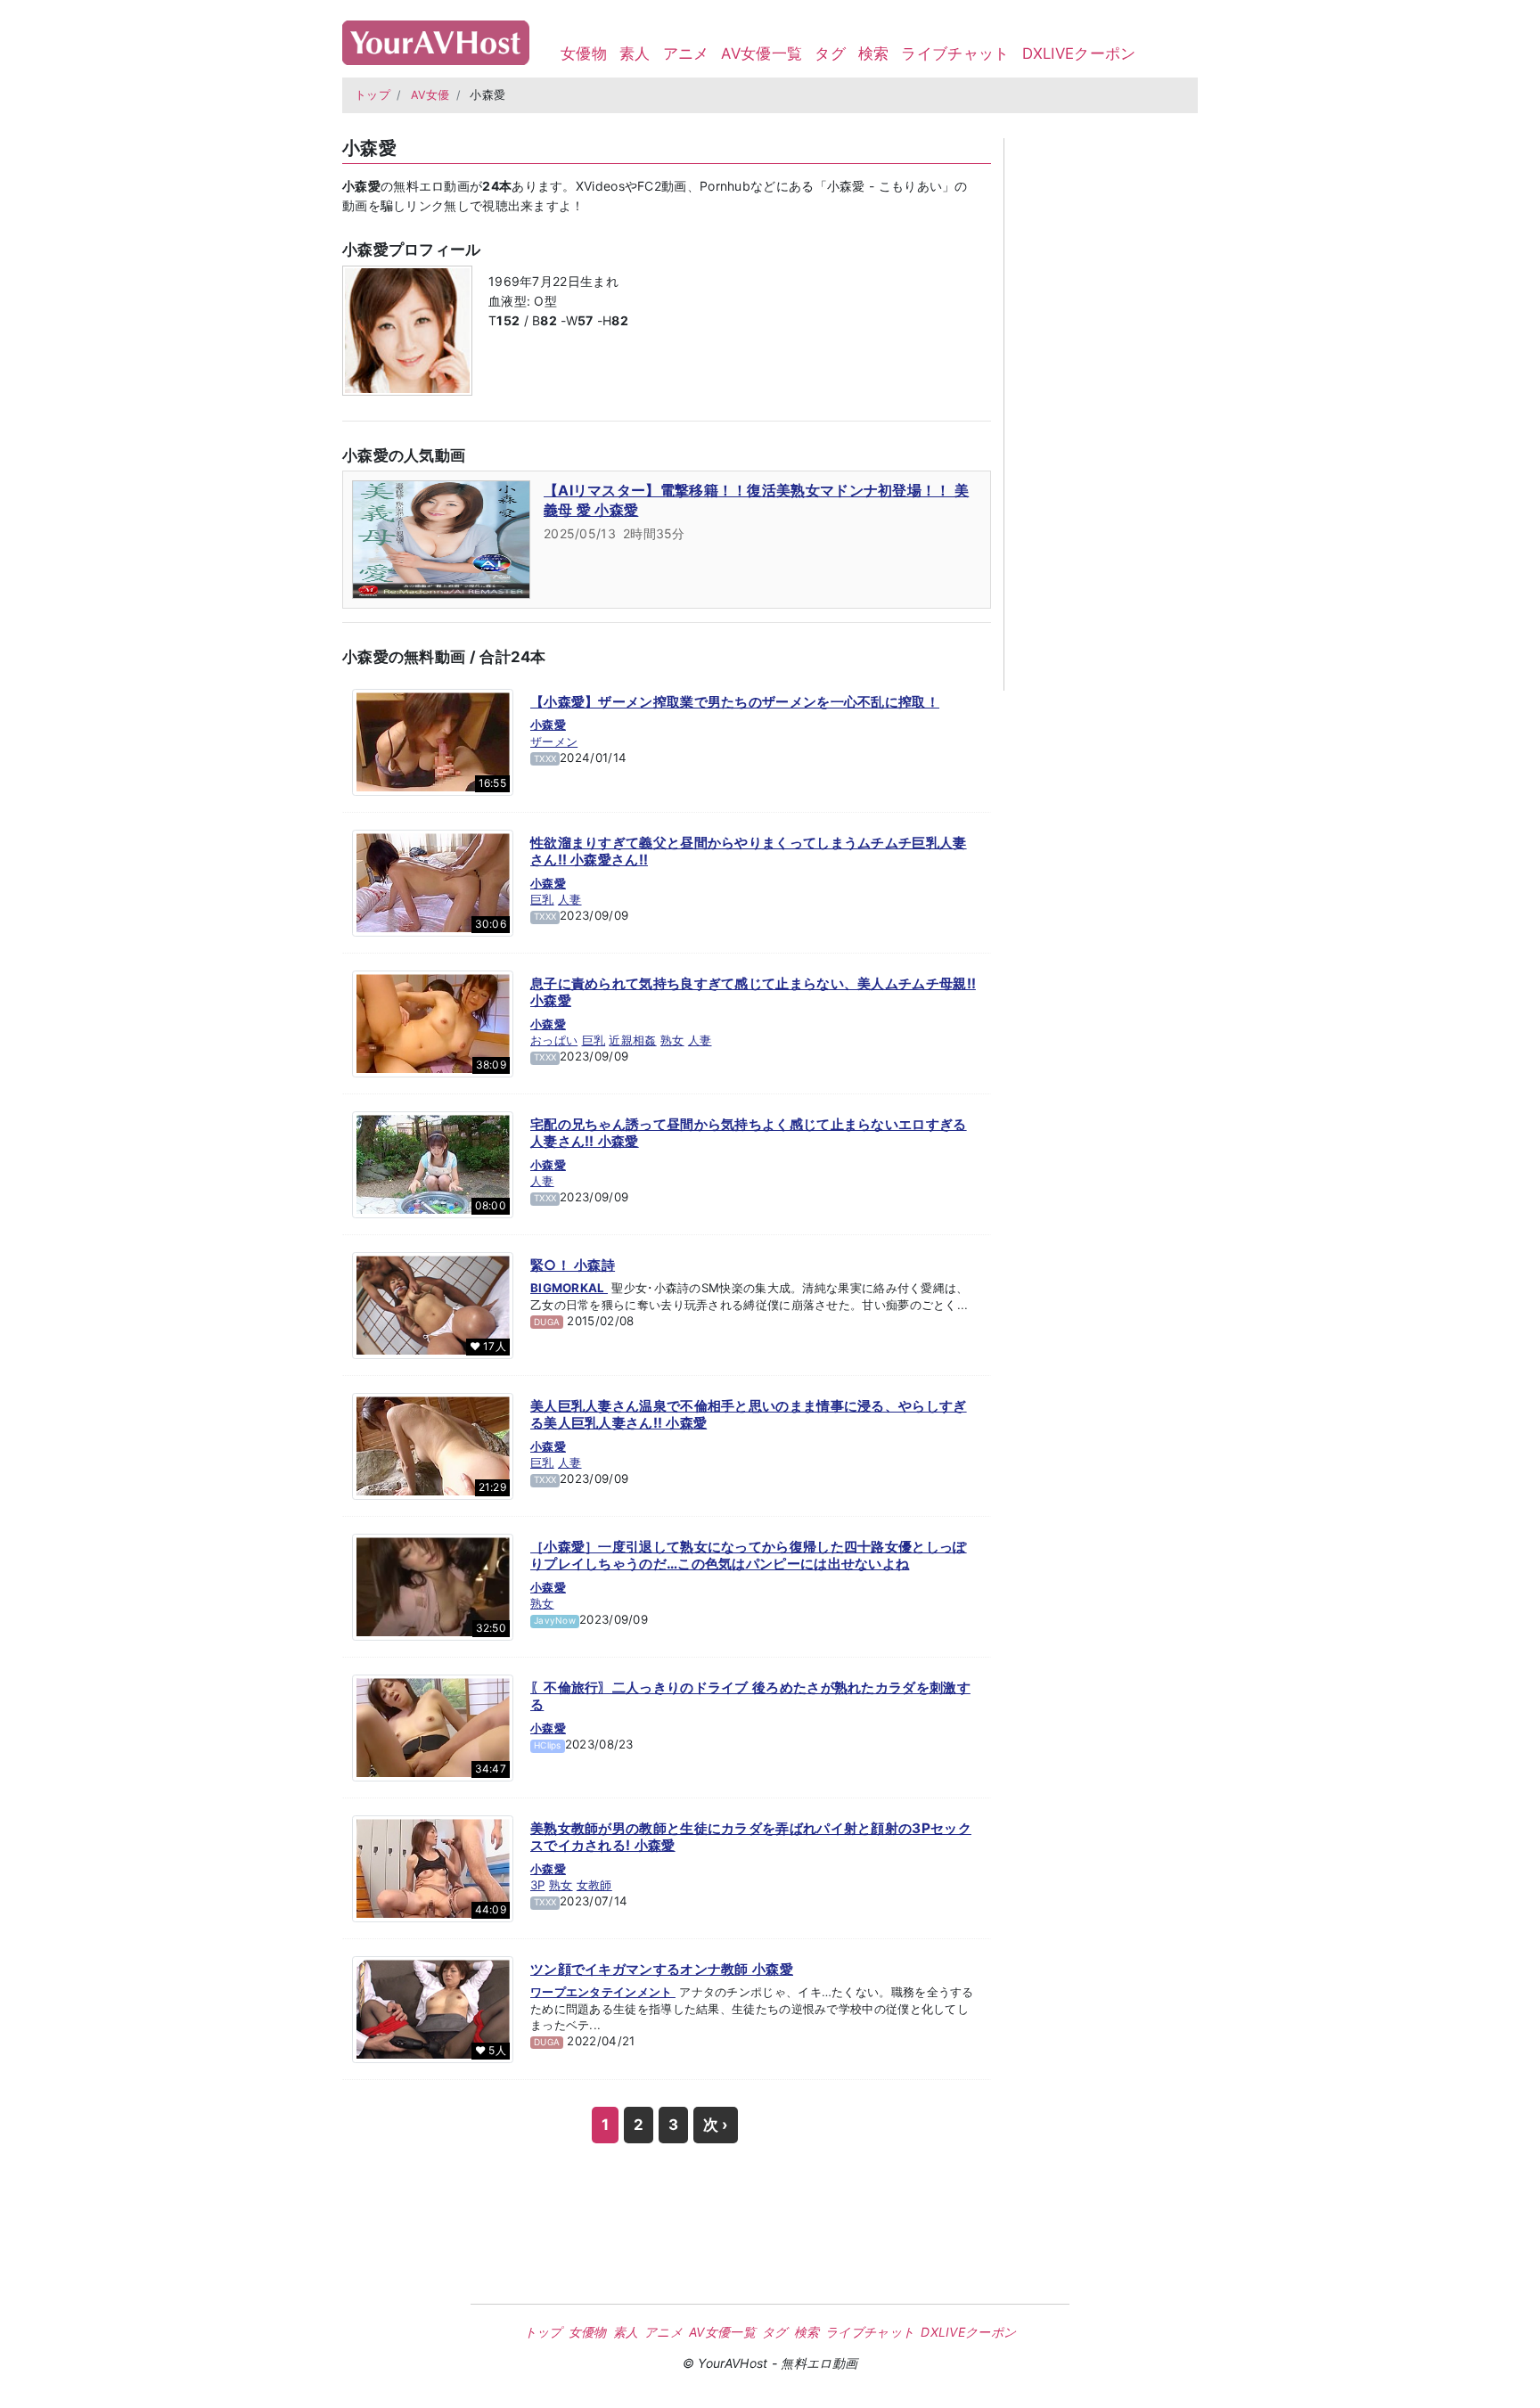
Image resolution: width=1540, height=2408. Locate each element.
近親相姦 (632, 1040)
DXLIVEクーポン (1079, 53)
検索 (874, 53)
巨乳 (542, 899)
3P (538, 1885)
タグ (830, 53)
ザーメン (554, 741)
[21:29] (433, 1445)
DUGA (547, 1322)
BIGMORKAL (569, 1288)
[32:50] (433, 1585)
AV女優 (430, 95)
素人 (635, 53)
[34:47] (433, 1726)
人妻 (570, 899)
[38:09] (433, 1022)
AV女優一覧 (762, 53)
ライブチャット (955, 53)
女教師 (594, 1885)
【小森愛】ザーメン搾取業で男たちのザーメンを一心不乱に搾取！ (735, 702)
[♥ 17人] (433, 1304)
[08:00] (433, 1163)
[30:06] (433, 881)
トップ (373, 95)
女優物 (584, 53)
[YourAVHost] (436, 39)
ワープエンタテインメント (603, 1992)
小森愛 (548, 725)
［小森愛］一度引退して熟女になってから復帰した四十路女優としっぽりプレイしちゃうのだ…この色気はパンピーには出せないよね (749, 1556)
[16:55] (433, 741)
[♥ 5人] (433, 2008)
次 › (716, 2125)
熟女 (672, 1040)
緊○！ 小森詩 (573, 1265)
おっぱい (554, 1040)
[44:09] (433, 1867)
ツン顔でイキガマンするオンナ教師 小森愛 (662, 1969)
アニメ (686, 53)
